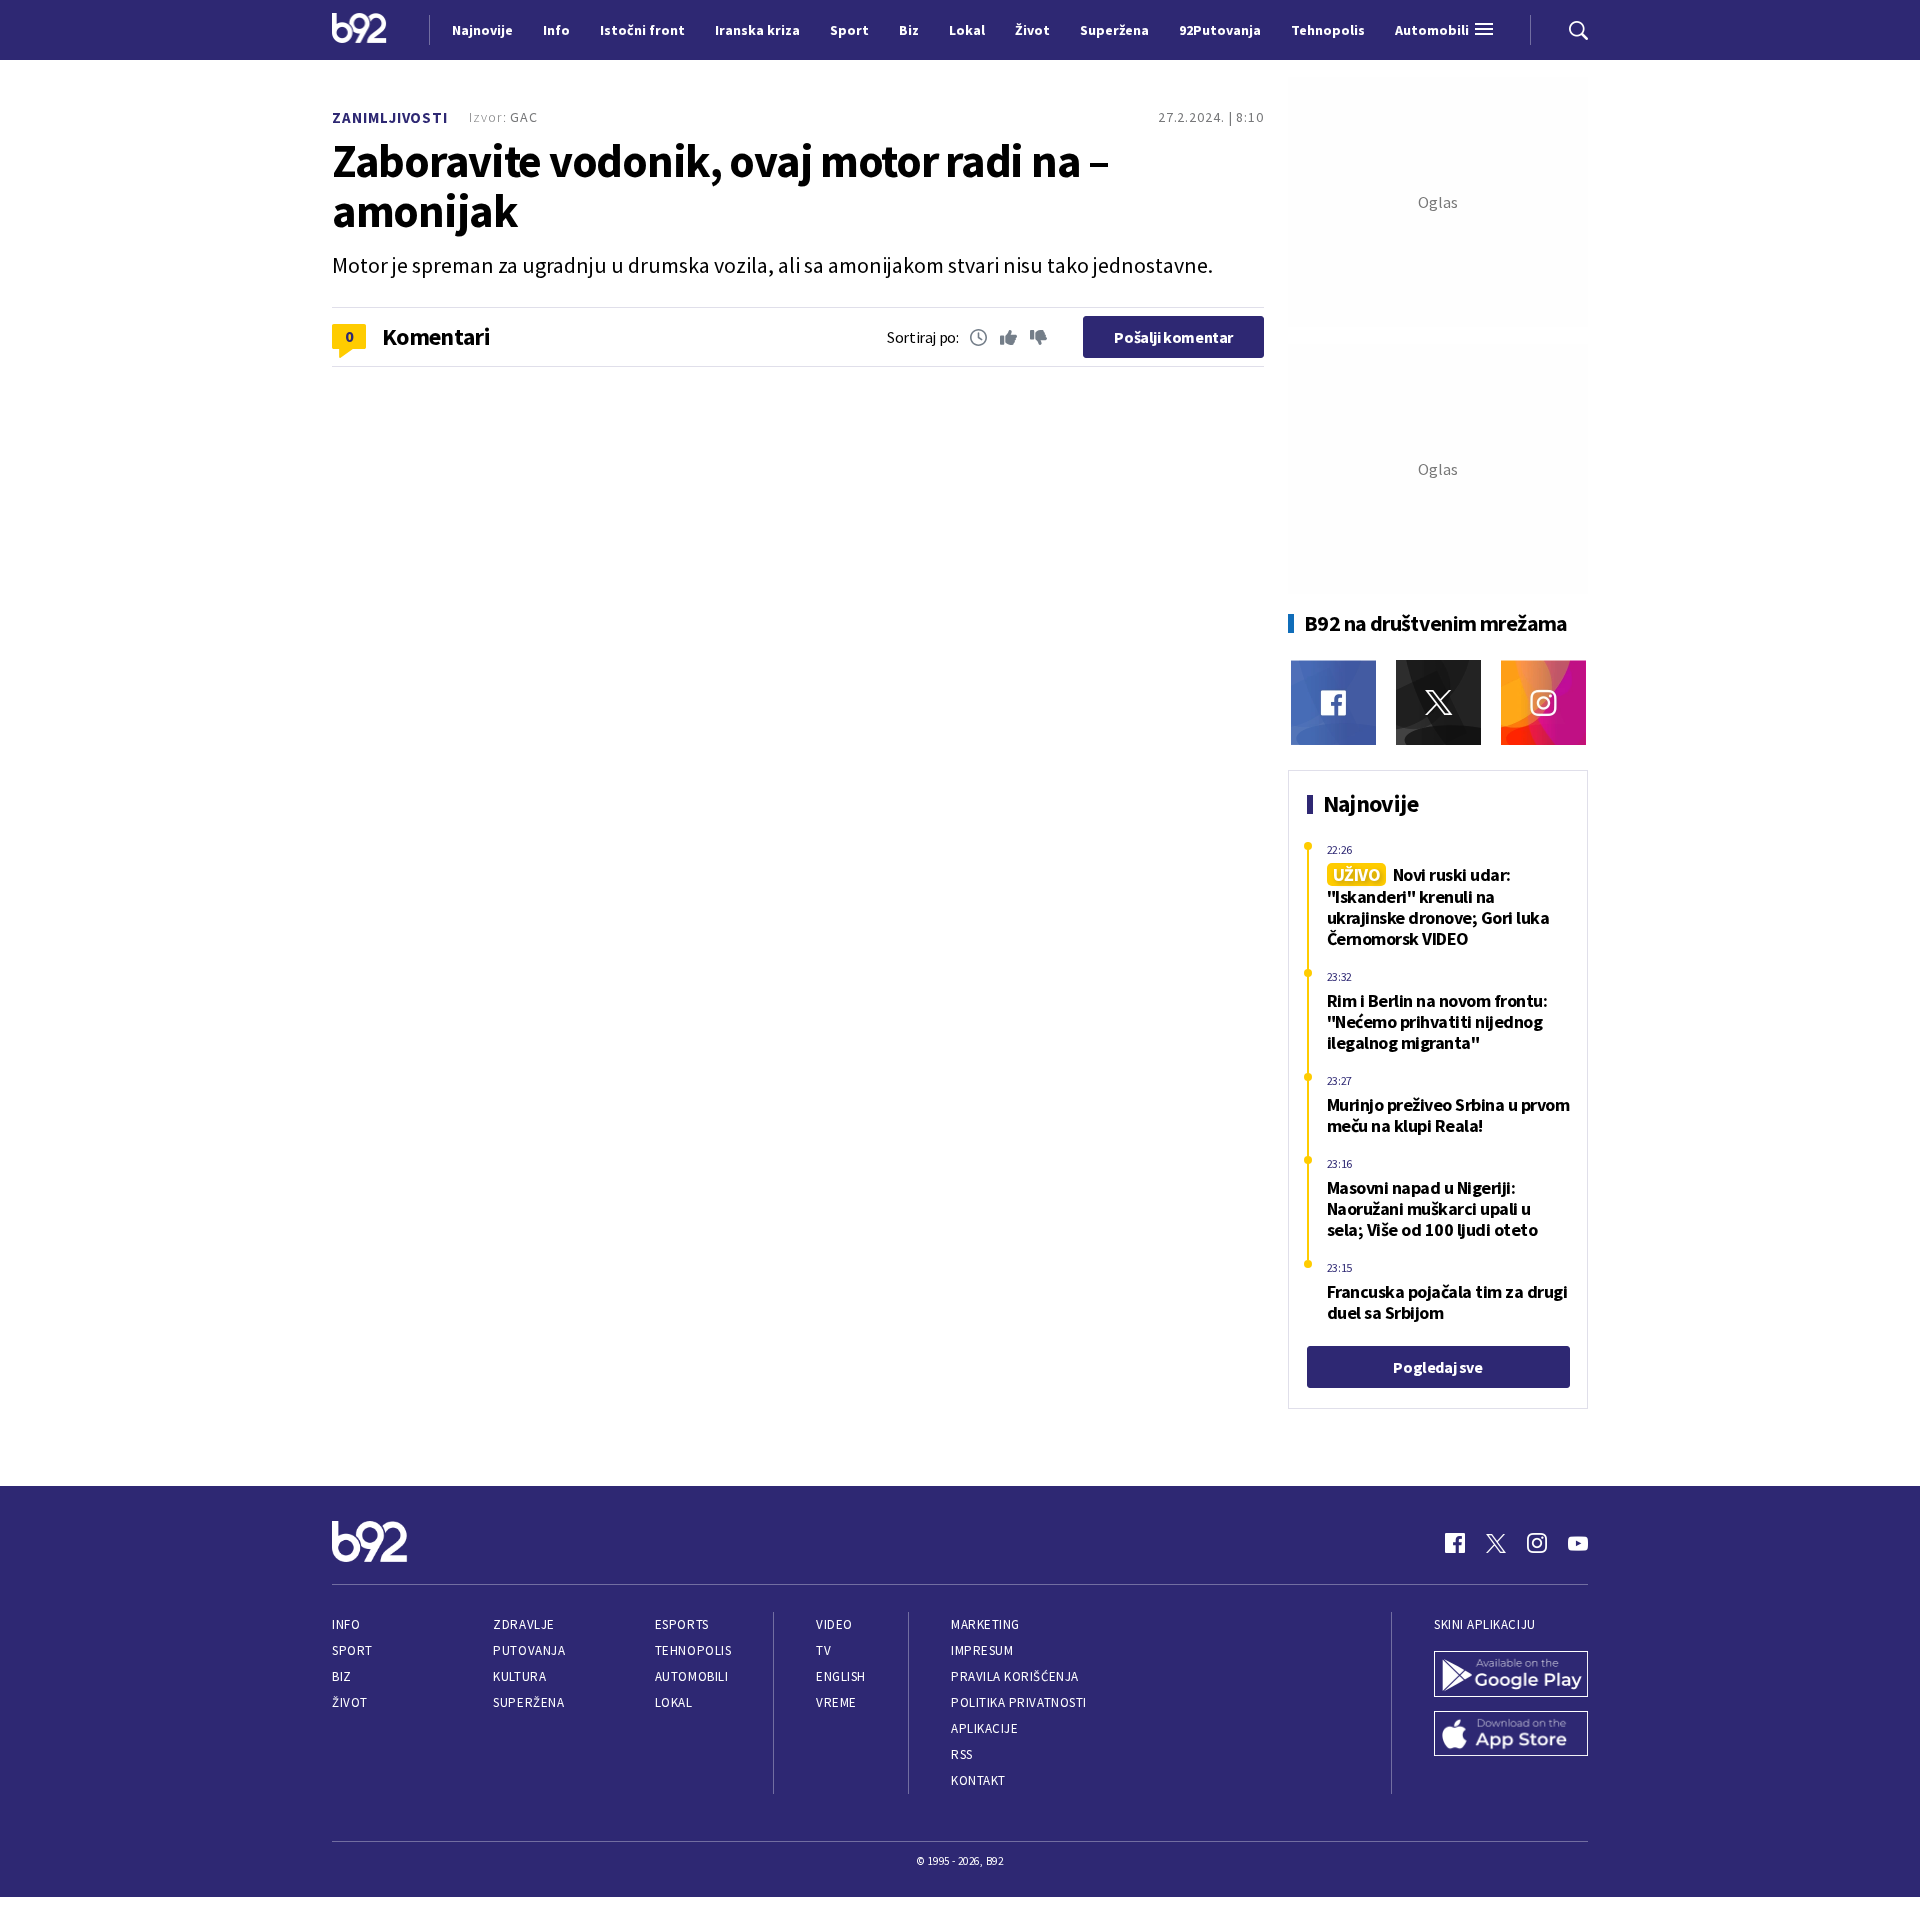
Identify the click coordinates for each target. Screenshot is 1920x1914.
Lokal (674, 1702)
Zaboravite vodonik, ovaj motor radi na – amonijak (720, 186)
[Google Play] (1511, 1676)
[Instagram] (1543, 702)
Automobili (691, 1676)
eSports (682, 1624)
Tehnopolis (693, 1650)
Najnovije (482, 30)
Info (346, 1624)
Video (834, 1624)
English (841, 1676)
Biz (342, 1676)
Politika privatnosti (1019, 1702)
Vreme (836, 1702)
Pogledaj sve (1437, 1367)
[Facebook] (1333, 702)
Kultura (519, 1676)
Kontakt (978, 1780)
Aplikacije (984, 1728)
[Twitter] (1438, 702)
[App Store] (1511, 1736)
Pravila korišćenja (1015, 1676)
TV (823, 1650)
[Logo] (359, 30)
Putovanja (529, 1650)
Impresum (982, 1650)
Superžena (528, 1702)
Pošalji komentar (1173, 337)
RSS (962, 1754)
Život (350, 1702)
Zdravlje (523, 1624)
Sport (352, 1650)
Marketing (985, 1624)
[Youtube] (1578, 1543)
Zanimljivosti (390, 117)
